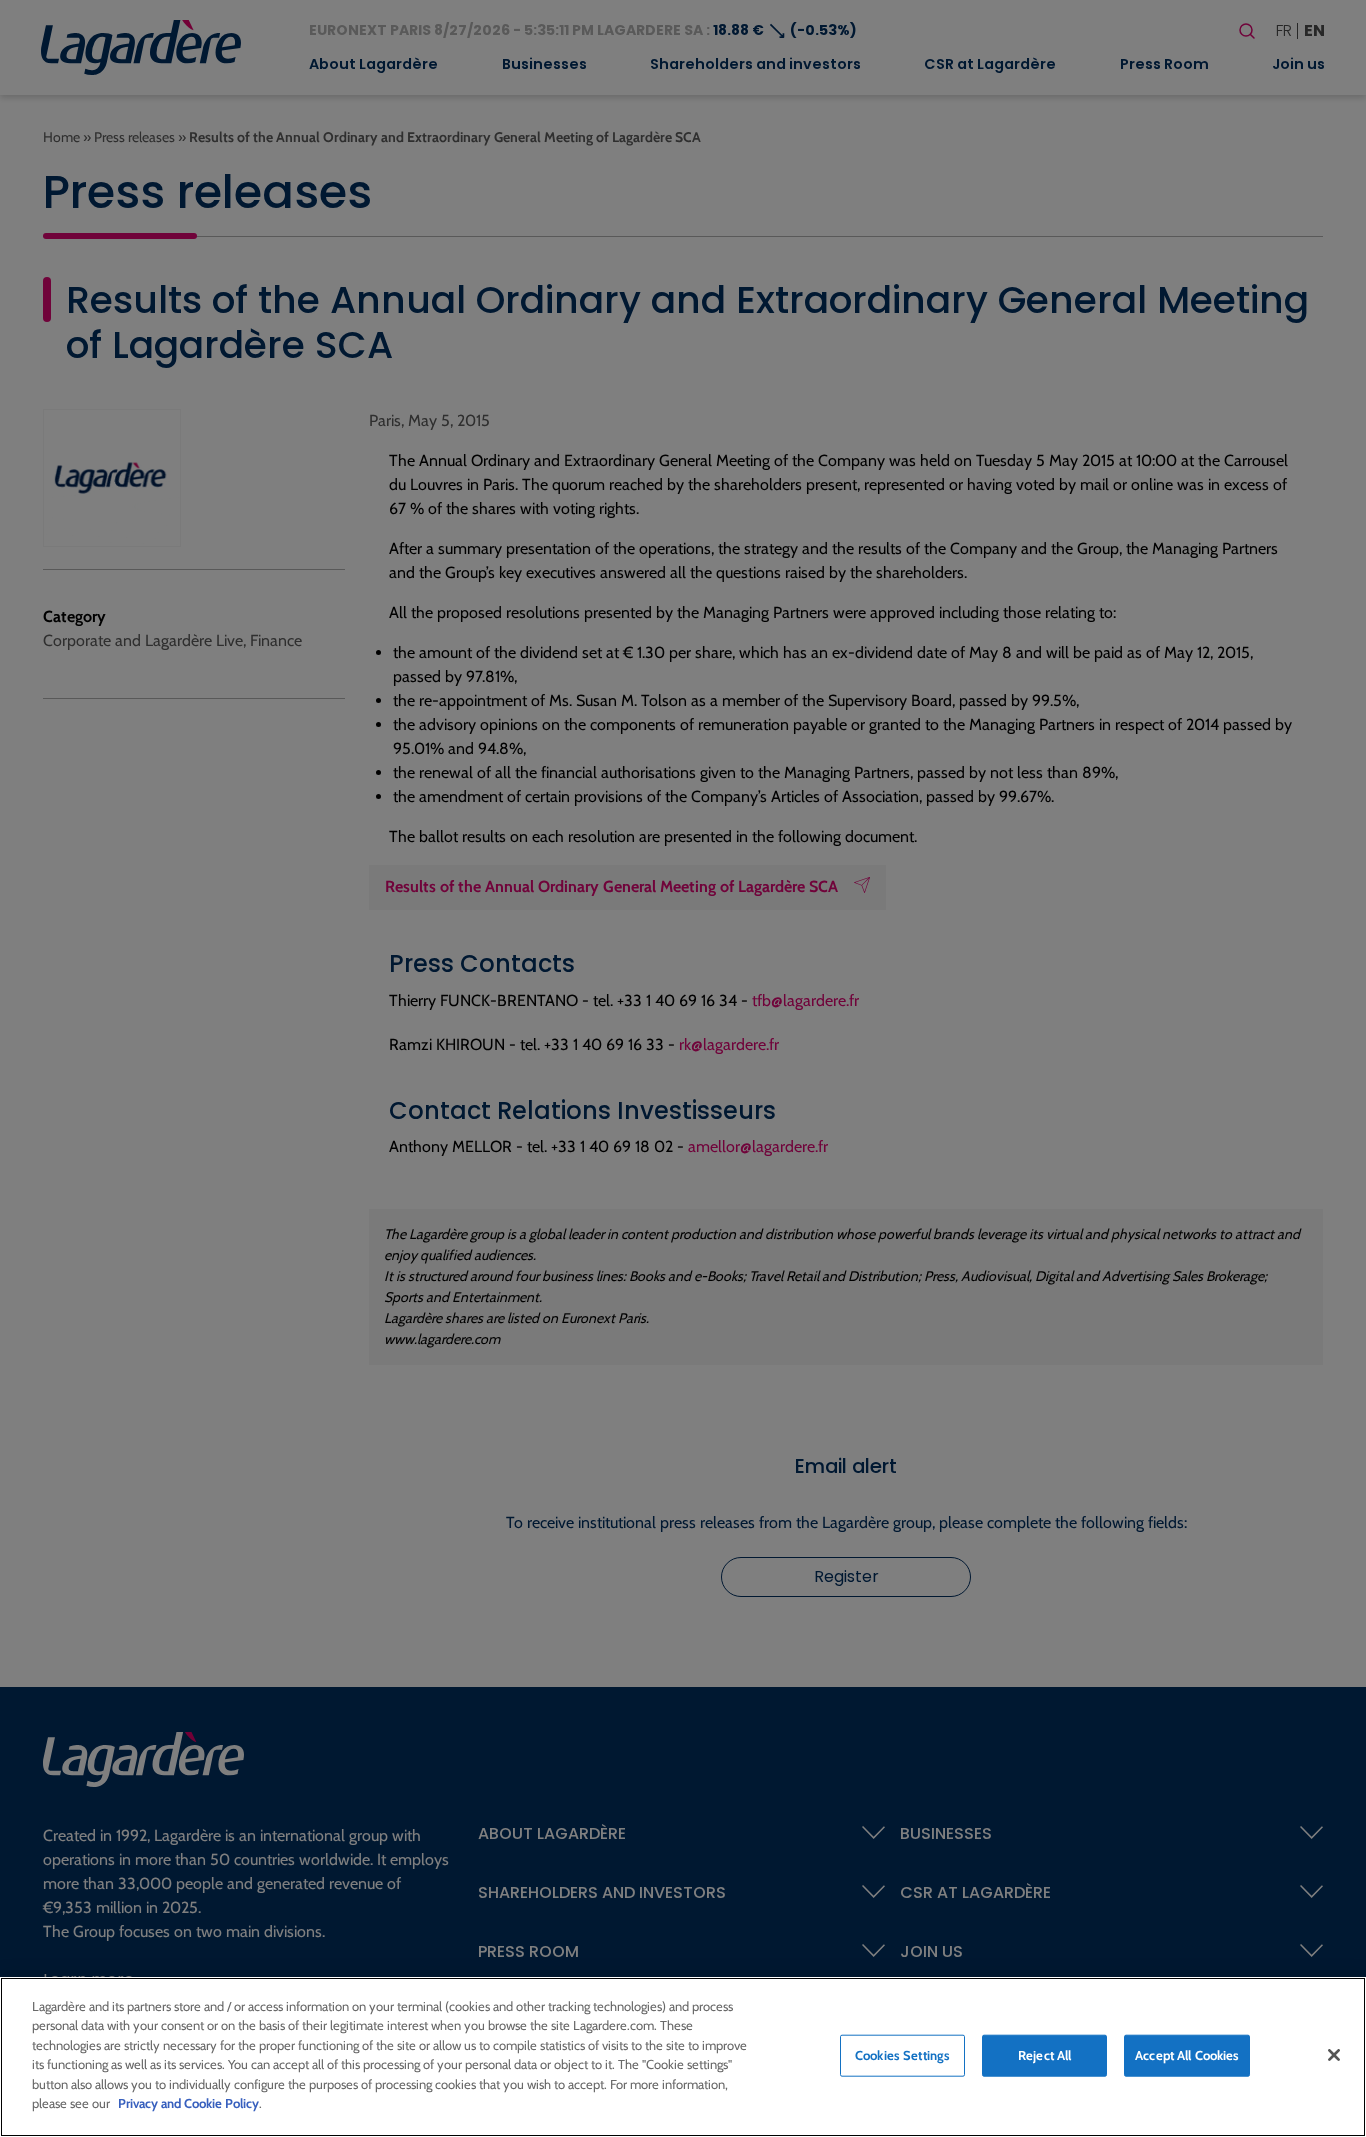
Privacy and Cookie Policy (188, 2103)
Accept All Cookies (1187, 2055)
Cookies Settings (902, 2055)
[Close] (1334, 2055)
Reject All (1044, 2055)
